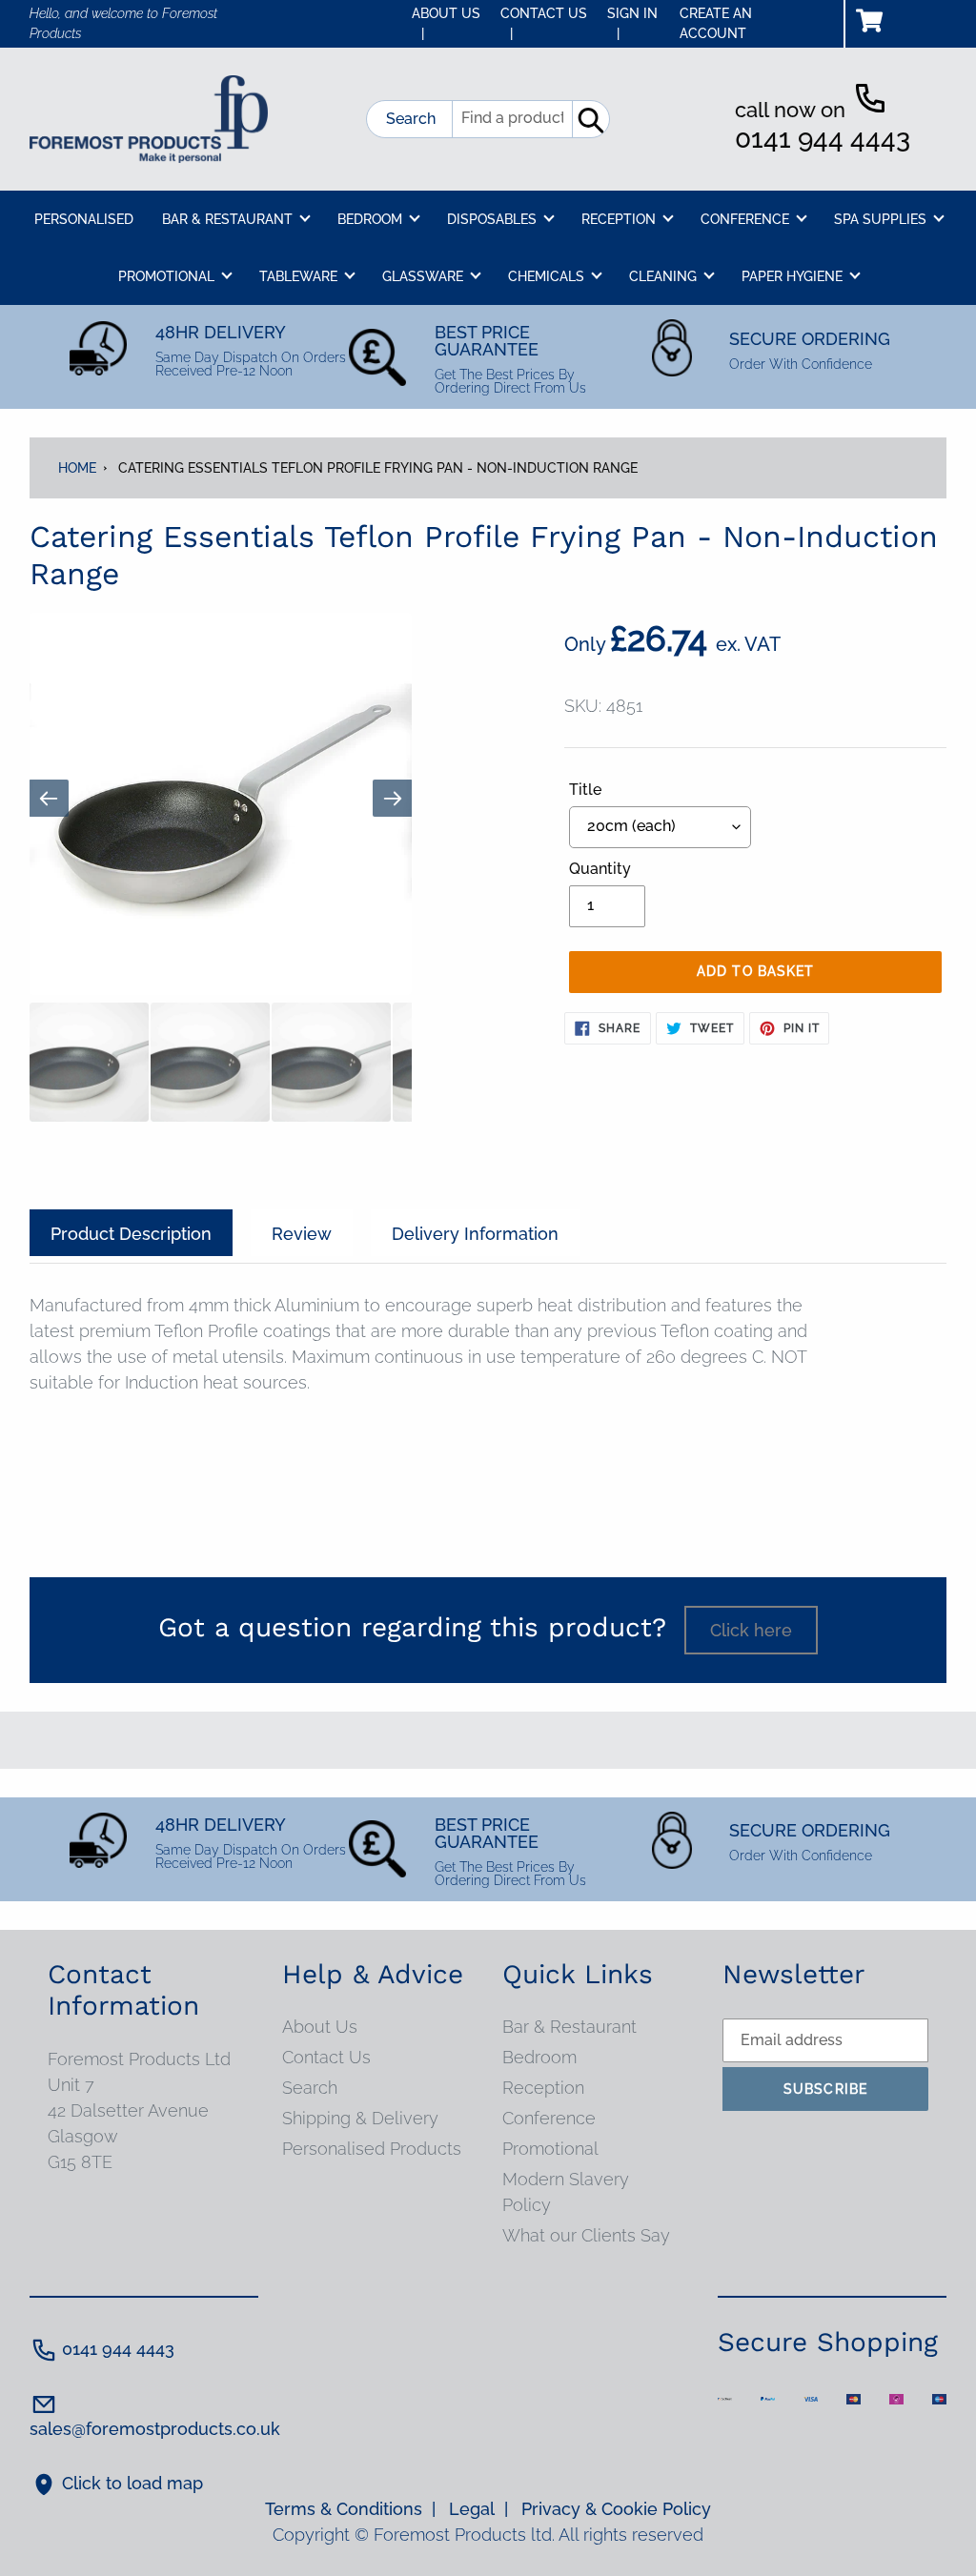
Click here (751, 1630)
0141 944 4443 (823, 139)
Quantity (600, 869)
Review (302, 1234)
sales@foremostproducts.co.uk (155, 2429)
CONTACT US (544, 23)
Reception (543, 2088)
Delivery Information (475, 1234)
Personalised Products (372, 2149)
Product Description (131, 1234)
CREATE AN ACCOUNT (716, 23)
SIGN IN (632, 23)
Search (411, 119)
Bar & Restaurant (569, 2027)
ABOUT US (446, 23)
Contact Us (326, 2057)
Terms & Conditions (350, 2509)
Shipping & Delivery (360, 2118)
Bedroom (539, 2057)
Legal (478, 2509)
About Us (320, 2027)
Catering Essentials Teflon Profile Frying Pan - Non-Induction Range (378, 468)
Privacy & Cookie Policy (616, 2509)
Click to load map (132, 2483)
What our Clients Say (586, 2235)
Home (77, 468)
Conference (549, 2118)
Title (585, 790)
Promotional (550, 2149)
